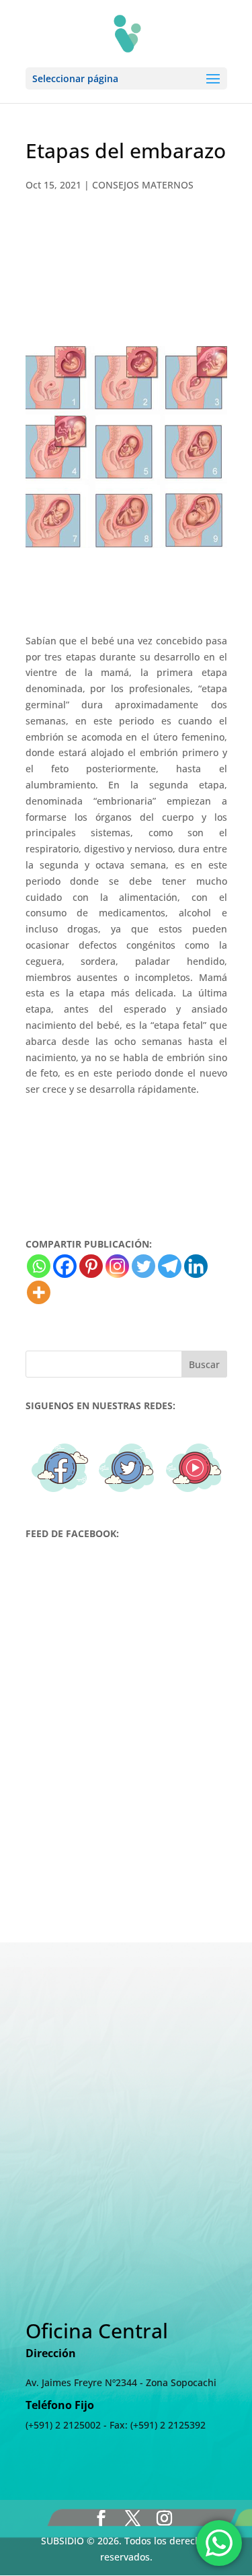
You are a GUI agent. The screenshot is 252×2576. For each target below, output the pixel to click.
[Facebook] (65, 1266)
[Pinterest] (91, 1266)
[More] (39, 1292)
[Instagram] (117, 1266)
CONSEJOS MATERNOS (143, 185)
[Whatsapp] (39, 1266)
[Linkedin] (196, 1266)
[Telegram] (170, 1266)
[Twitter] (143, 1266)
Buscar (204, 1364)
